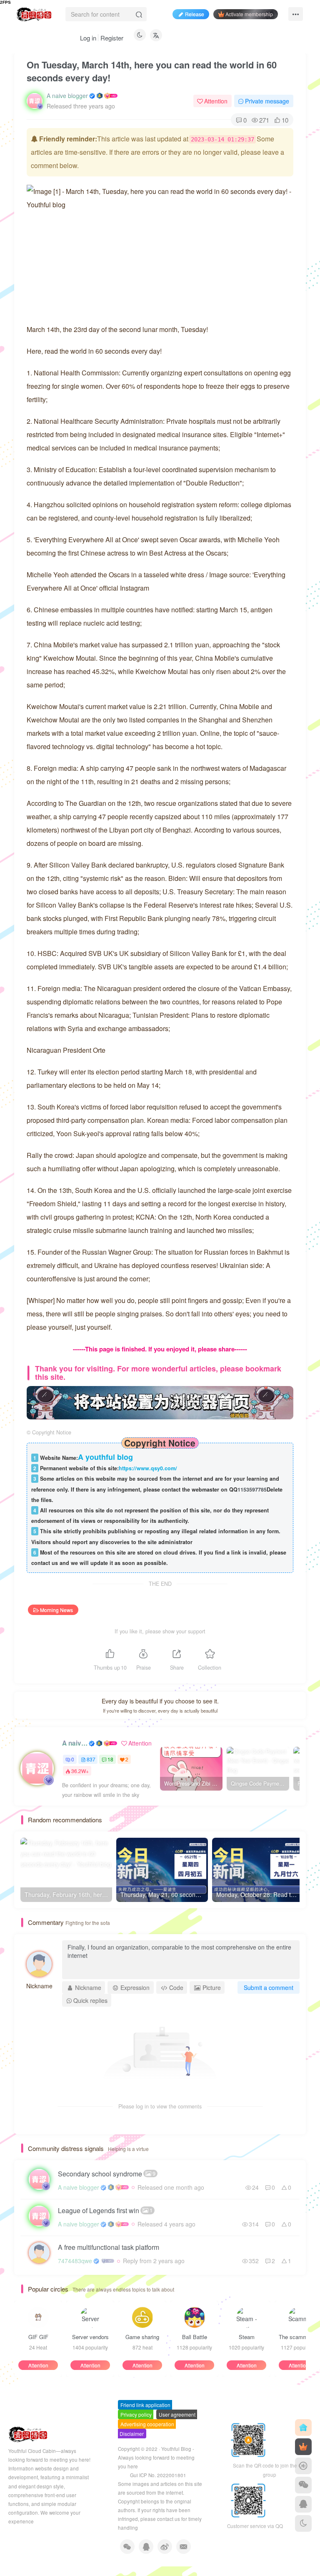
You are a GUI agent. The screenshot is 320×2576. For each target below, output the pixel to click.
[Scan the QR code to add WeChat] (303, 2485)
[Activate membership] (303, 2447)
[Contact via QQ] (303, 2504)
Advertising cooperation (147, 2424)
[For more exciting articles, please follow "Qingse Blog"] (160, 1402)
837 (91, 1759)
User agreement (177, 2414)
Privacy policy (136, 2414)
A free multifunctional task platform (109, 2247)
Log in (88, 38)
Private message (267, 101)
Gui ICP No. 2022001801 (158, 2475)
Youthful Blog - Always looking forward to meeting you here (156, 2458)
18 (110, 1759)
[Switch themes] (303, 2523)
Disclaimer (132, 2434)
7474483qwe (75, 2261)
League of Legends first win (105, 2210)
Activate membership (249, 14)
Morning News (56, 1610)
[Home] (303, 2428)
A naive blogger (67, 96)
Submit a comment (269, 1987)
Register (112, 38)
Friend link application (145, 2405)
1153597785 (252, 1489)
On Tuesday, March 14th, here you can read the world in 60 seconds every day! (152, 71)
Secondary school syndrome (107, 2174)
